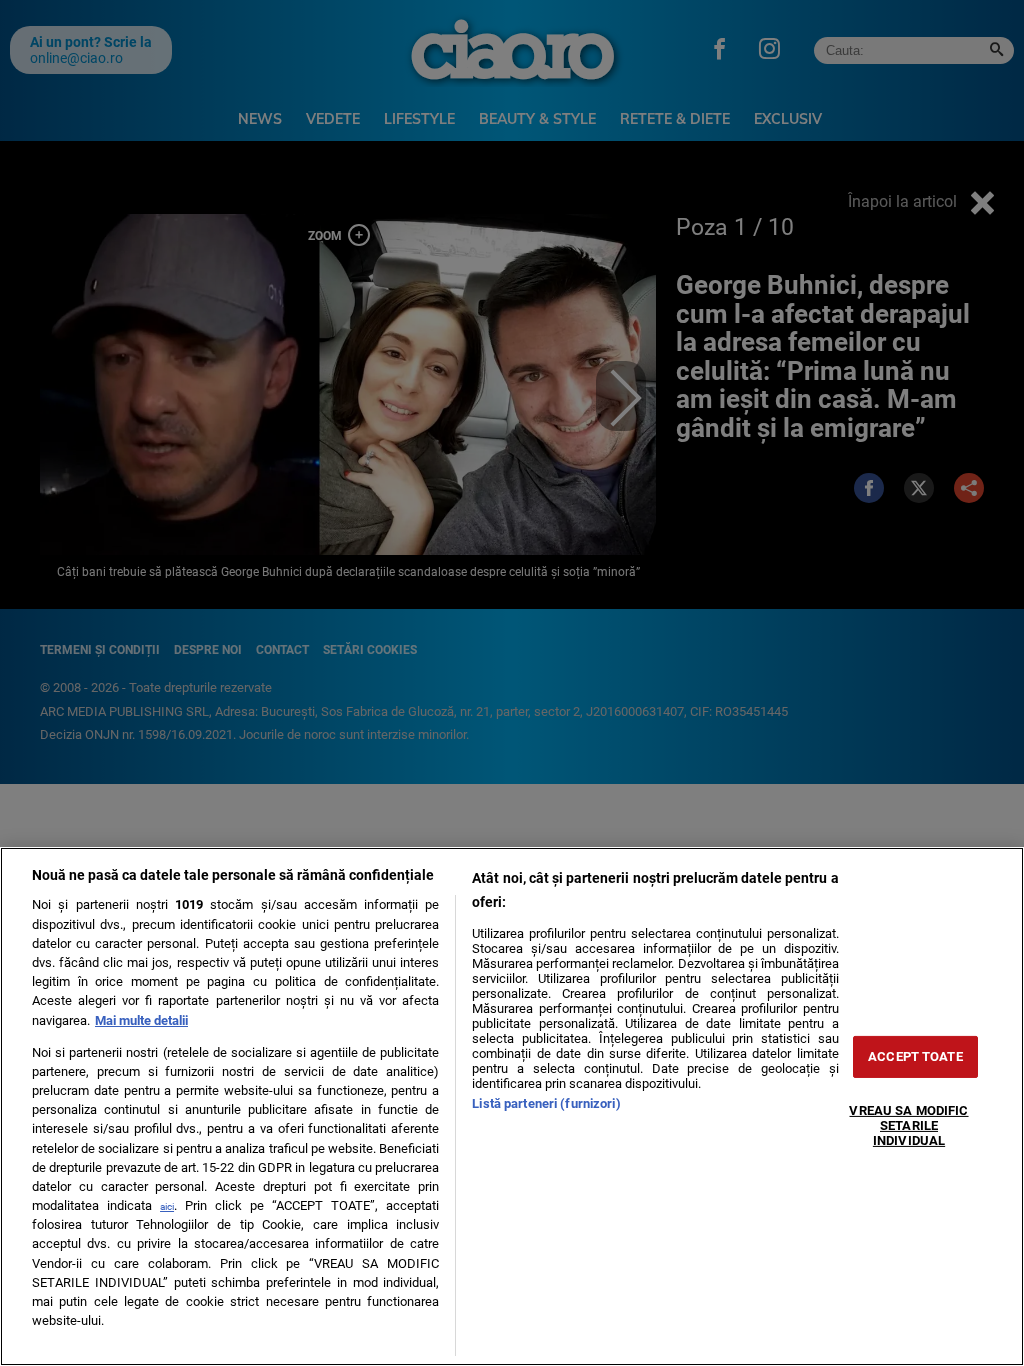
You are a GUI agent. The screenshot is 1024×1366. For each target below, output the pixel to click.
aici (167, 1206)
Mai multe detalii (141, 1020)
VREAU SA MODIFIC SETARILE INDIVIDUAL (908, 1125)
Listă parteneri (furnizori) (546, 1103)
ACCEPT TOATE (915, 1056)
